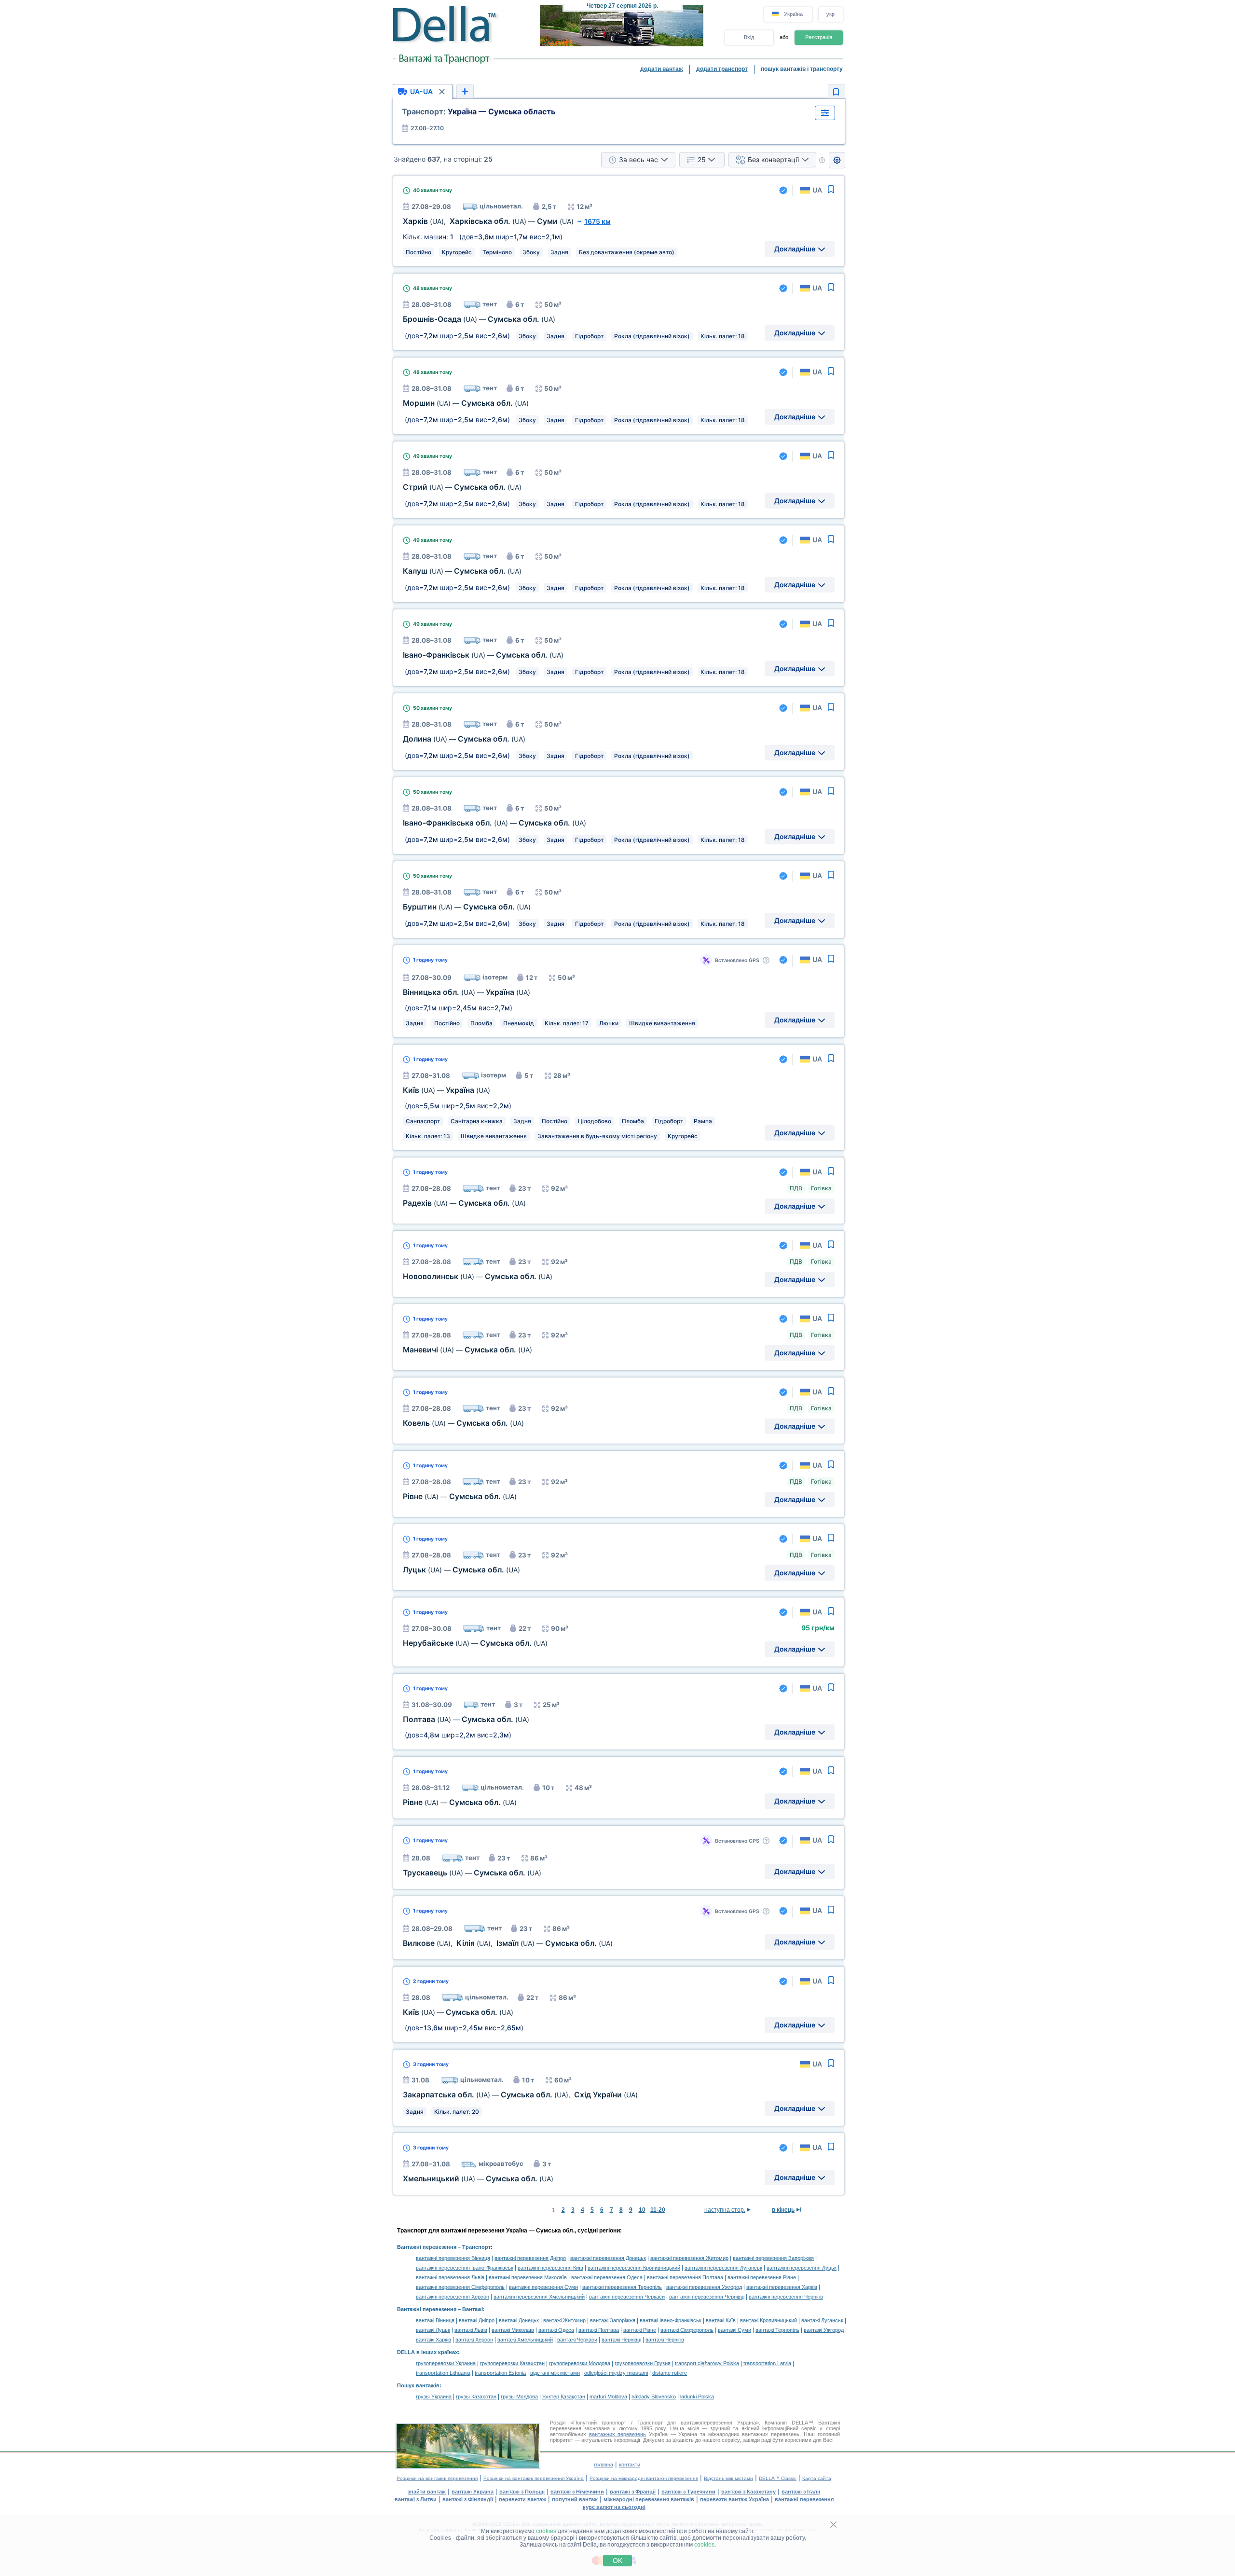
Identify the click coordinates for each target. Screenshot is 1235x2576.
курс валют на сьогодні (614, 2507)
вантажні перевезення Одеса (607, 2277)
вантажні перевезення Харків (782, 2287)
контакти (630, 2465)
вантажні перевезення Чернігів (786, 2297)
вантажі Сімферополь (687, 2330)
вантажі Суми (734, 2330)
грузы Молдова (519, 2397)
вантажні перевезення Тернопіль (622, 2287)
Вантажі (473, 2309)
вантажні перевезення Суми (543, 2287)
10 (642, 2210)
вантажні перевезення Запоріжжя (773, 2258)
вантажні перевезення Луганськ (723, 2268)
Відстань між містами (728, 2478)
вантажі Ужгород (824, 2330)
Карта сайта (817, 2478)
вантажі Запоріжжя (613, 2320)
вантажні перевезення (804, 2499)
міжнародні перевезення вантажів (649, 2499)
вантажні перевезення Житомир (689, 2258)
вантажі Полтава (599, 2330)
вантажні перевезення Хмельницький (539, 2297)
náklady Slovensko (654, 2397)
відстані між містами (555, 2373)
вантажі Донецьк (519, 2320)
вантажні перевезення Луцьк (802, 2268)
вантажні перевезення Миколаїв (528, 2277)
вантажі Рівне (640, 2330)
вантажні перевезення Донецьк (608, 2258)
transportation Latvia (767, 2363)
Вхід (749, 37)
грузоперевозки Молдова (580, 2363)
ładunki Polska (697, 2397)
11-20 (658, 2210)
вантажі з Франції (633, 2492)
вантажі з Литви (416, 2499)
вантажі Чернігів (665, 2340)
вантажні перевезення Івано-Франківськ (465, 2268)
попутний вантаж (575, 2499)
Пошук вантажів (418, 2385)
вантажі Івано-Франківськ (671, 2320)
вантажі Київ (721, 2320)
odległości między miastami (616, 2373)
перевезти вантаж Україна (734, 2499)
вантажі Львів (471, 2330)
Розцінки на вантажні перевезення (437, 2478)
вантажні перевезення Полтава (685, 2277)
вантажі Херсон (474, 2340)
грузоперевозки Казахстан (512, 2363)
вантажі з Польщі (522, 2492)
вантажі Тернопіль (777, 2330)
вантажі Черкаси (577, 2340)
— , (520, 2095)
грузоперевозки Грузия (643, 2363)
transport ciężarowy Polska (707, 2363)
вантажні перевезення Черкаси (627, 2297)
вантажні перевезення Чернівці (707, 2297)
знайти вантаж (427, 2492)
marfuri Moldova (608, 2397)
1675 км (597, 221)
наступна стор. (725, 2210)
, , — (508, 1943)
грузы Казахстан (476, 2397)
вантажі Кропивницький (768, 2320)
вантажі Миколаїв (513, 2330)
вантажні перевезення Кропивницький (634, 2268)
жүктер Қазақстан (564, 2397)
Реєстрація (819, 37)
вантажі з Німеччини (577, 2492)
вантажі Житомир (564, 2320)
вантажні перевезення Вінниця (453, 2258)
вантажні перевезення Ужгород (704, 2287)
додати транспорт (722, 69)
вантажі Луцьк (433, 2330)
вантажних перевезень (618, 2434)
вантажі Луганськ (822, 2320)
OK (617, 2561)
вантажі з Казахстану (748, 2492)
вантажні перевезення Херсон (453, 2297)
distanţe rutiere (670, 2373)
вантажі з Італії (801, 2492)
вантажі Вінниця (435, 2320)
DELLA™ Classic (778, 2478)
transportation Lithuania (443, 2373)
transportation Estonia (500, 2373)
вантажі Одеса (556, 2330)
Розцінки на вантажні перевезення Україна (534, 2478)
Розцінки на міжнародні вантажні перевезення (644, 2478)
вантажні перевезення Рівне (762, 2277)
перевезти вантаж (522, 2499)
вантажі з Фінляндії (468, 2499)
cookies (546, 2531)
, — (488, 221)
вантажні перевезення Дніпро (530, 2258)
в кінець (783, 2210)
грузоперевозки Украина (446, 2363)
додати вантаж (662, 69)
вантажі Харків (433, 2340)
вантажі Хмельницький (525, 2340)
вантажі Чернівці (621, 2340)
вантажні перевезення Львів (450, 2277)
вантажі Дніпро (477, 2320)
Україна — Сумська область (479, 111)
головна (604, 2465)
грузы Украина (434, 2397)
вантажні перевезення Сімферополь (460, 2287)
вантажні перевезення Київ (550, 2268)
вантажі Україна (473, 2492)
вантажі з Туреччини (688, 2492)
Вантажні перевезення (427, 2247)
